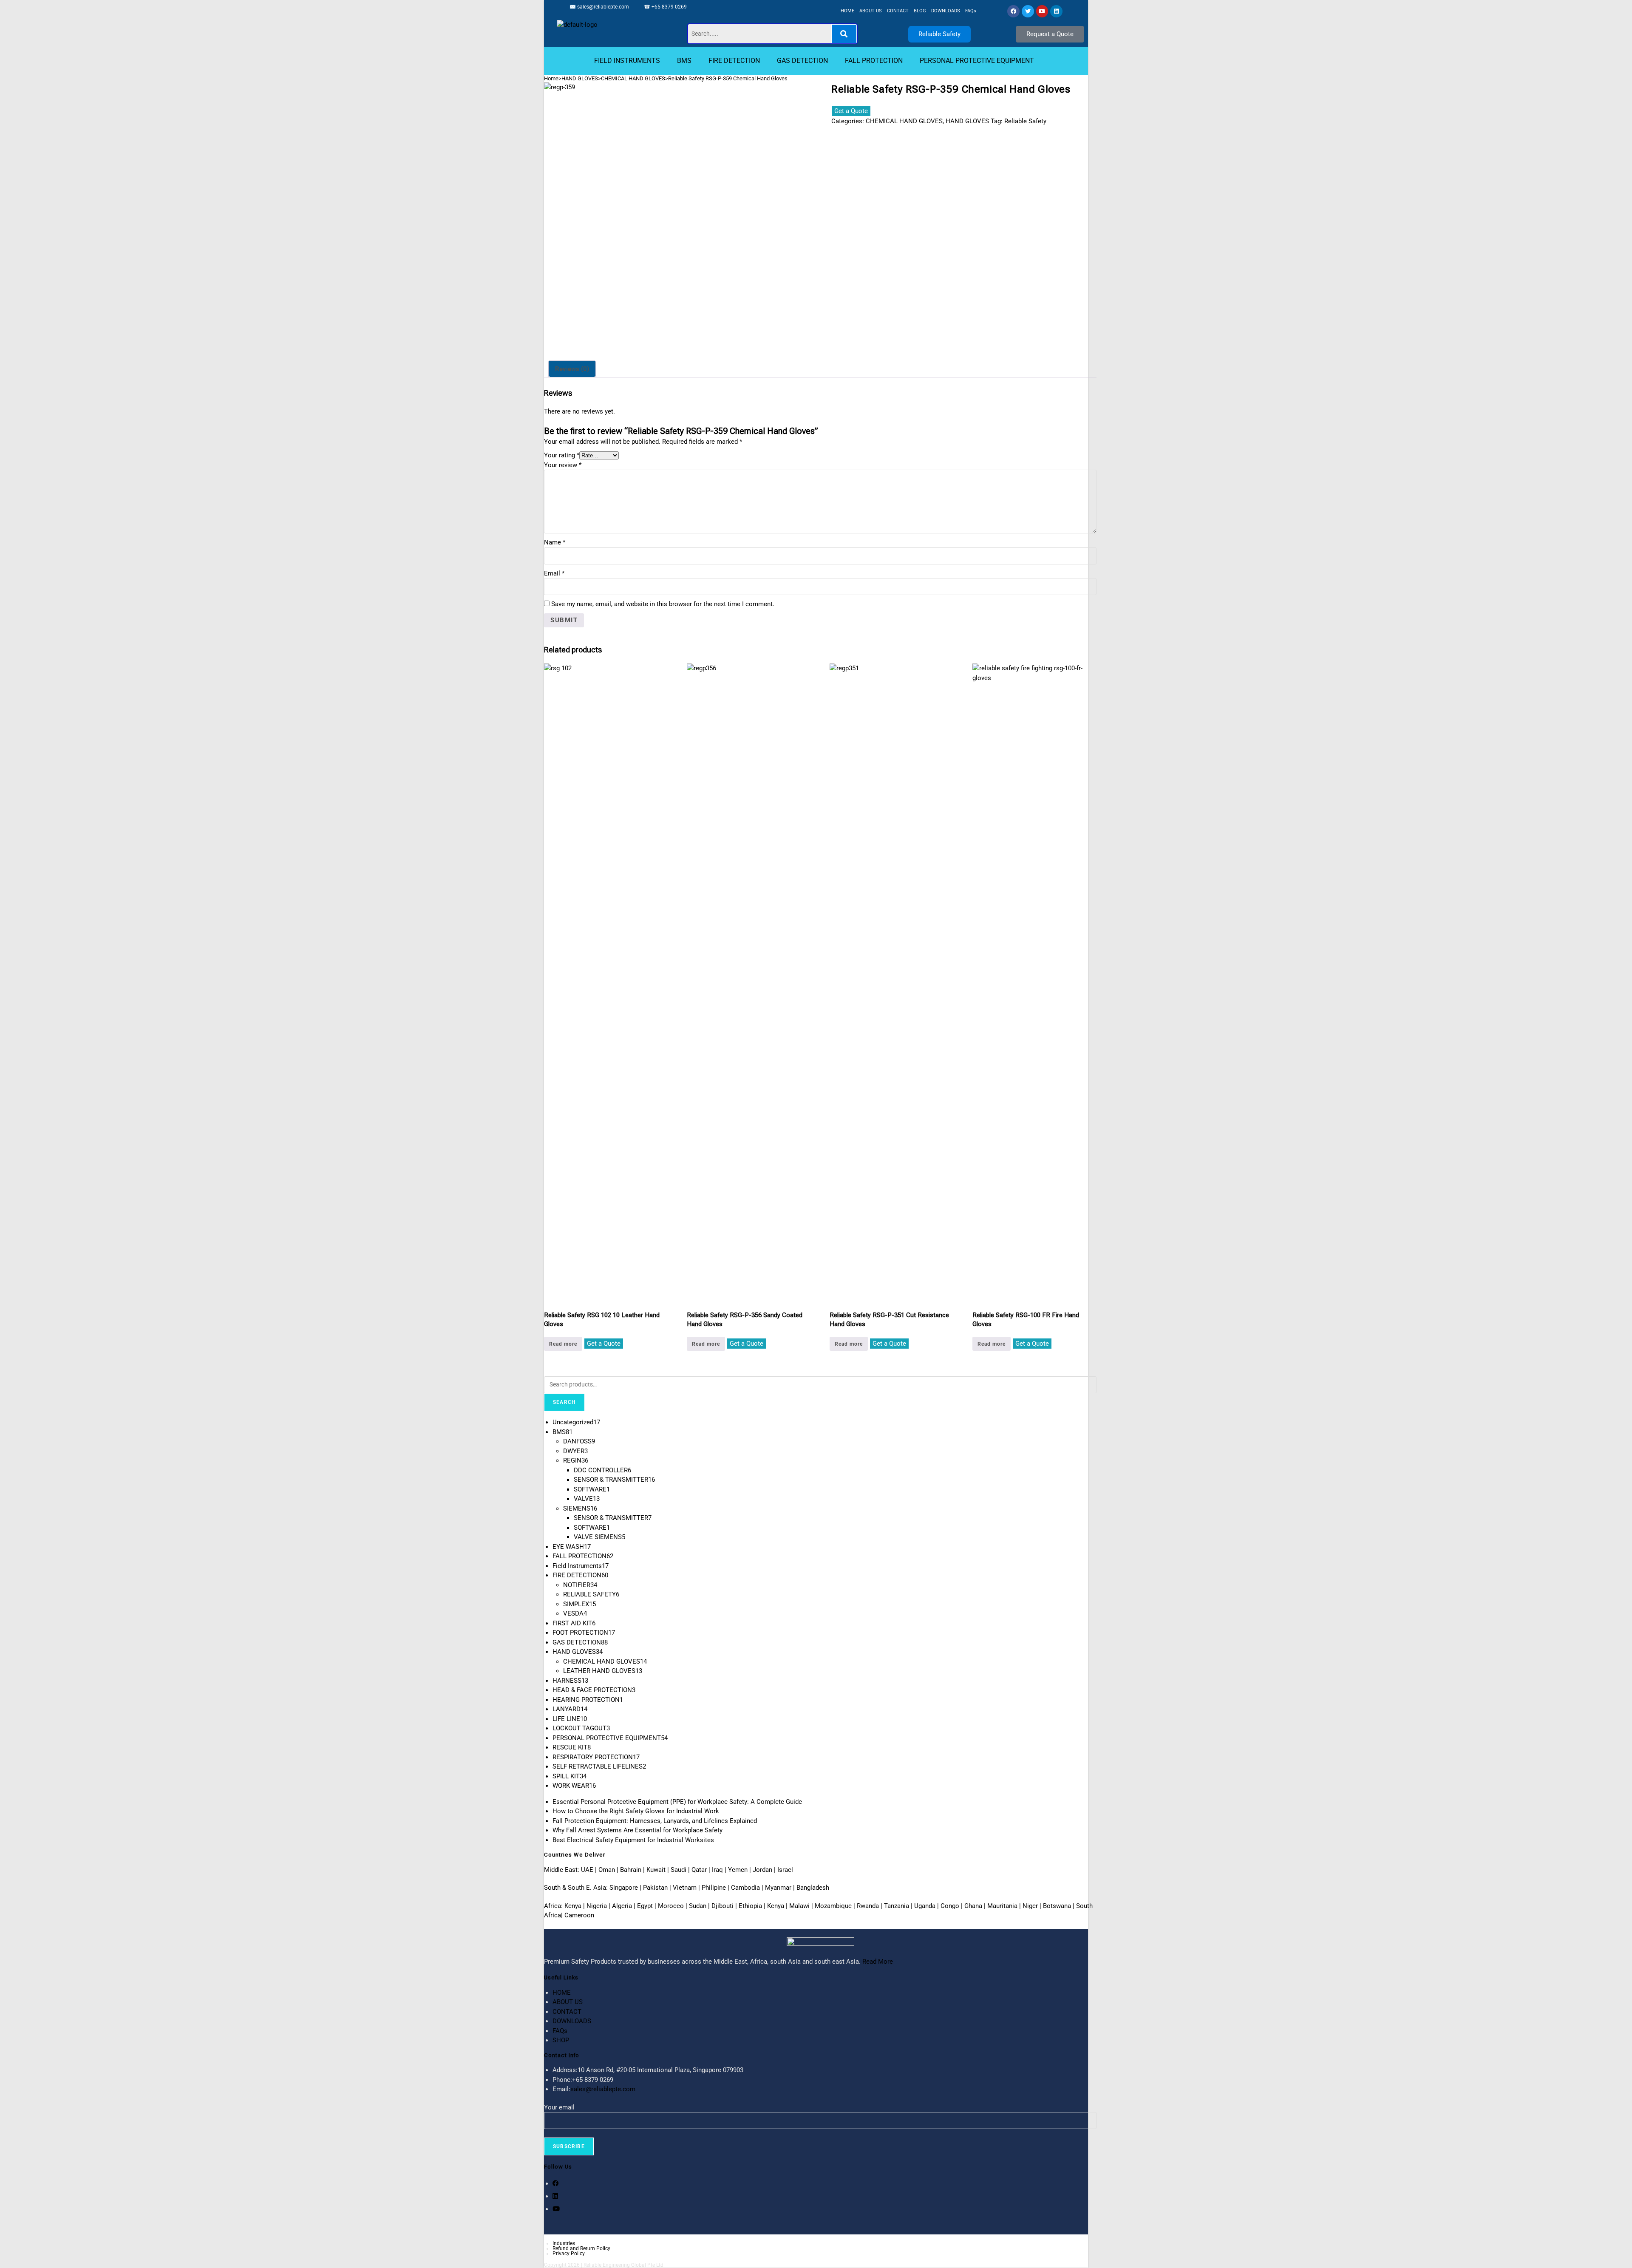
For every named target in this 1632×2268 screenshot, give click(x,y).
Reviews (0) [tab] (572, 369)
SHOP (561, 2040)
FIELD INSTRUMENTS (627, 61)
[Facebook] (1013, 11)
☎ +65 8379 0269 (665, 7)
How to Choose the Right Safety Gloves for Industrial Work (636, 1811)
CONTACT (898, 11)
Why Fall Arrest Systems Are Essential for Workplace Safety (637, 1830)
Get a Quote (851, 111)
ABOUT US (871, 11)
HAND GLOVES (580, 78)
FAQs (971, 11)
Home (551, 78)
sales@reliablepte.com (603, 7)
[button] (629, 61)
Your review (563, 465)
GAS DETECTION (802, 61)
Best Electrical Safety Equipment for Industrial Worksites (633, 1840)
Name (555, 542)
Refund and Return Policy (581, 2248)
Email (554, 573)
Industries (564, 2243)
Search (564, 1402)
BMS (684, 61)
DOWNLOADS (946, 11)
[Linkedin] (1056, 11)
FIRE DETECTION (734, 61)
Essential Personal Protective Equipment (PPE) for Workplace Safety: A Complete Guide (677, 1802)
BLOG (920, 11)
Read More (878, 1962)
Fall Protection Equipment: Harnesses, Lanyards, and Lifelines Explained (655, 1821)
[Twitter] (1028, 11)
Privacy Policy (569, 2254)
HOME (847, 11)
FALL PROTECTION (874, 61)
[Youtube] (1042, 11)
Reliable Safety (1025, 121)
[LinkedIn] (555, 2196)
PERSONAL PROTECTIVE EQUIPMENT (977, 61)
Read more (563, 1344)
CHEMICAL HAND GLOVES (633, 78)
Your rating (562, 455)
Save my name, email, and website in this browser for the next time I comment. (663, 604)
